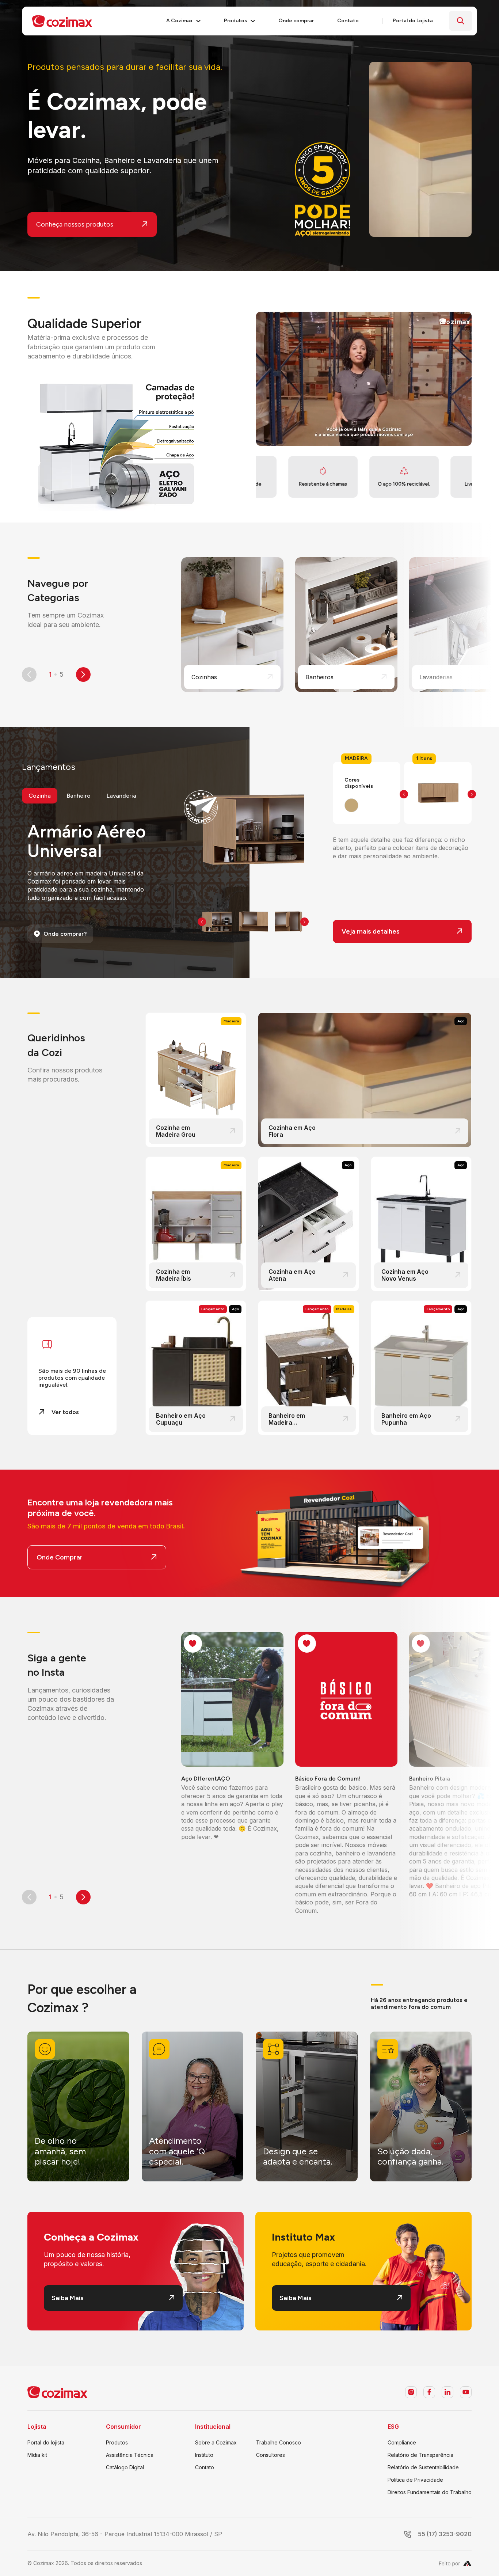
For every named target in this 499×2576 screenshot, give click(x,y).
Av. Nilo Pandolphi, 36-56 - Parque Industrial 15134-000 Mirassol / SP (125, 2534)
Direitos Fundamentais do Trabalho (430, 2492)
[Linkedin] (447, 2392)
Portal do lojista (46, 2442)
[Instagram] (411, 2392)
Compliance (402, 2442)
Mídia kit (37, 2455)
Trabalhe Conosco (279, 2442)
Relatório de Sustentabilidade (423, 2467)
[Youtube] (466, 2392)
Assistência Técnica (130, 2455)
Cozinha (40, 796)
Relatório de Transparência (420, 2455)
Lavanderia (121, 796)
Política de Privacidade (415, 2480)
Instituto (204, 2455)
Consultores (271, 2455)
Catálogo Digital (125, 2467)
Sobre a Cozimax (216, 2442)
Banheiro (79, 796)
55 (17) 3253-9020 (445, 2534)
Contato (205, 2467)
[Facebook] (429, 2392)
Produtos (117, 2442)
